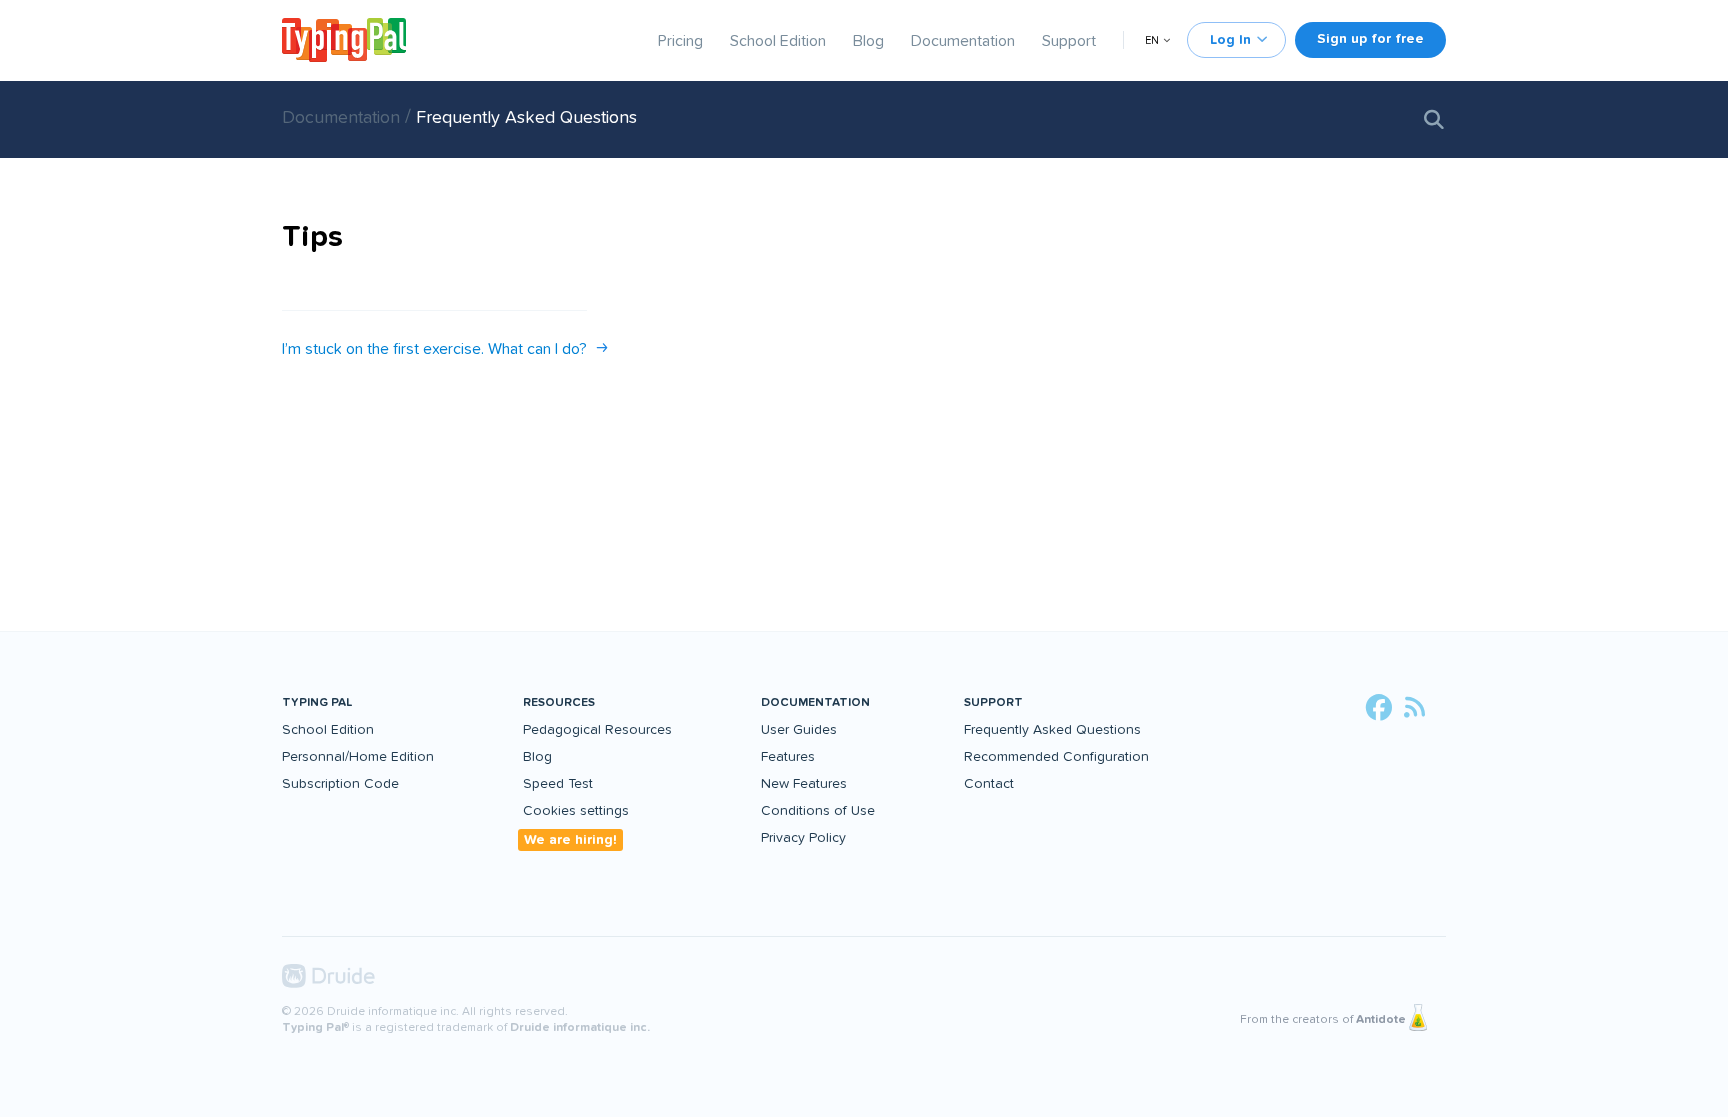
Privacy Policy (803, 837)
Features (788, 756)
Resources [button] (559, 702)
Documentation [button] (815, 702)
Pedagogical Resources (597, 729)
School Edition (778, 41)
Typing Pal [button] (317, 702)
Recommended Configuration (1056, 756)
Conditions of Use (818, 810)
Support (1069, 41)
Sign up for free (1370, 38)
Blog (868, 41)
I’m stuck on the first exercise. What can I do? (434, 349)
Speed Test (558, 783)
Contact (989, 783)
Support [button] (993, 702)
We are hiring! (570, 839)
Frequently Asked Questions (526, 117)
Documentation (963, 41)
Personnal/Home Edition (358, 756)
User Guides (799, 729)
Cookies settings (576, 810)
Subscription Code (340, 783)
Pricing (680, 41)
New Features (804, 783)
